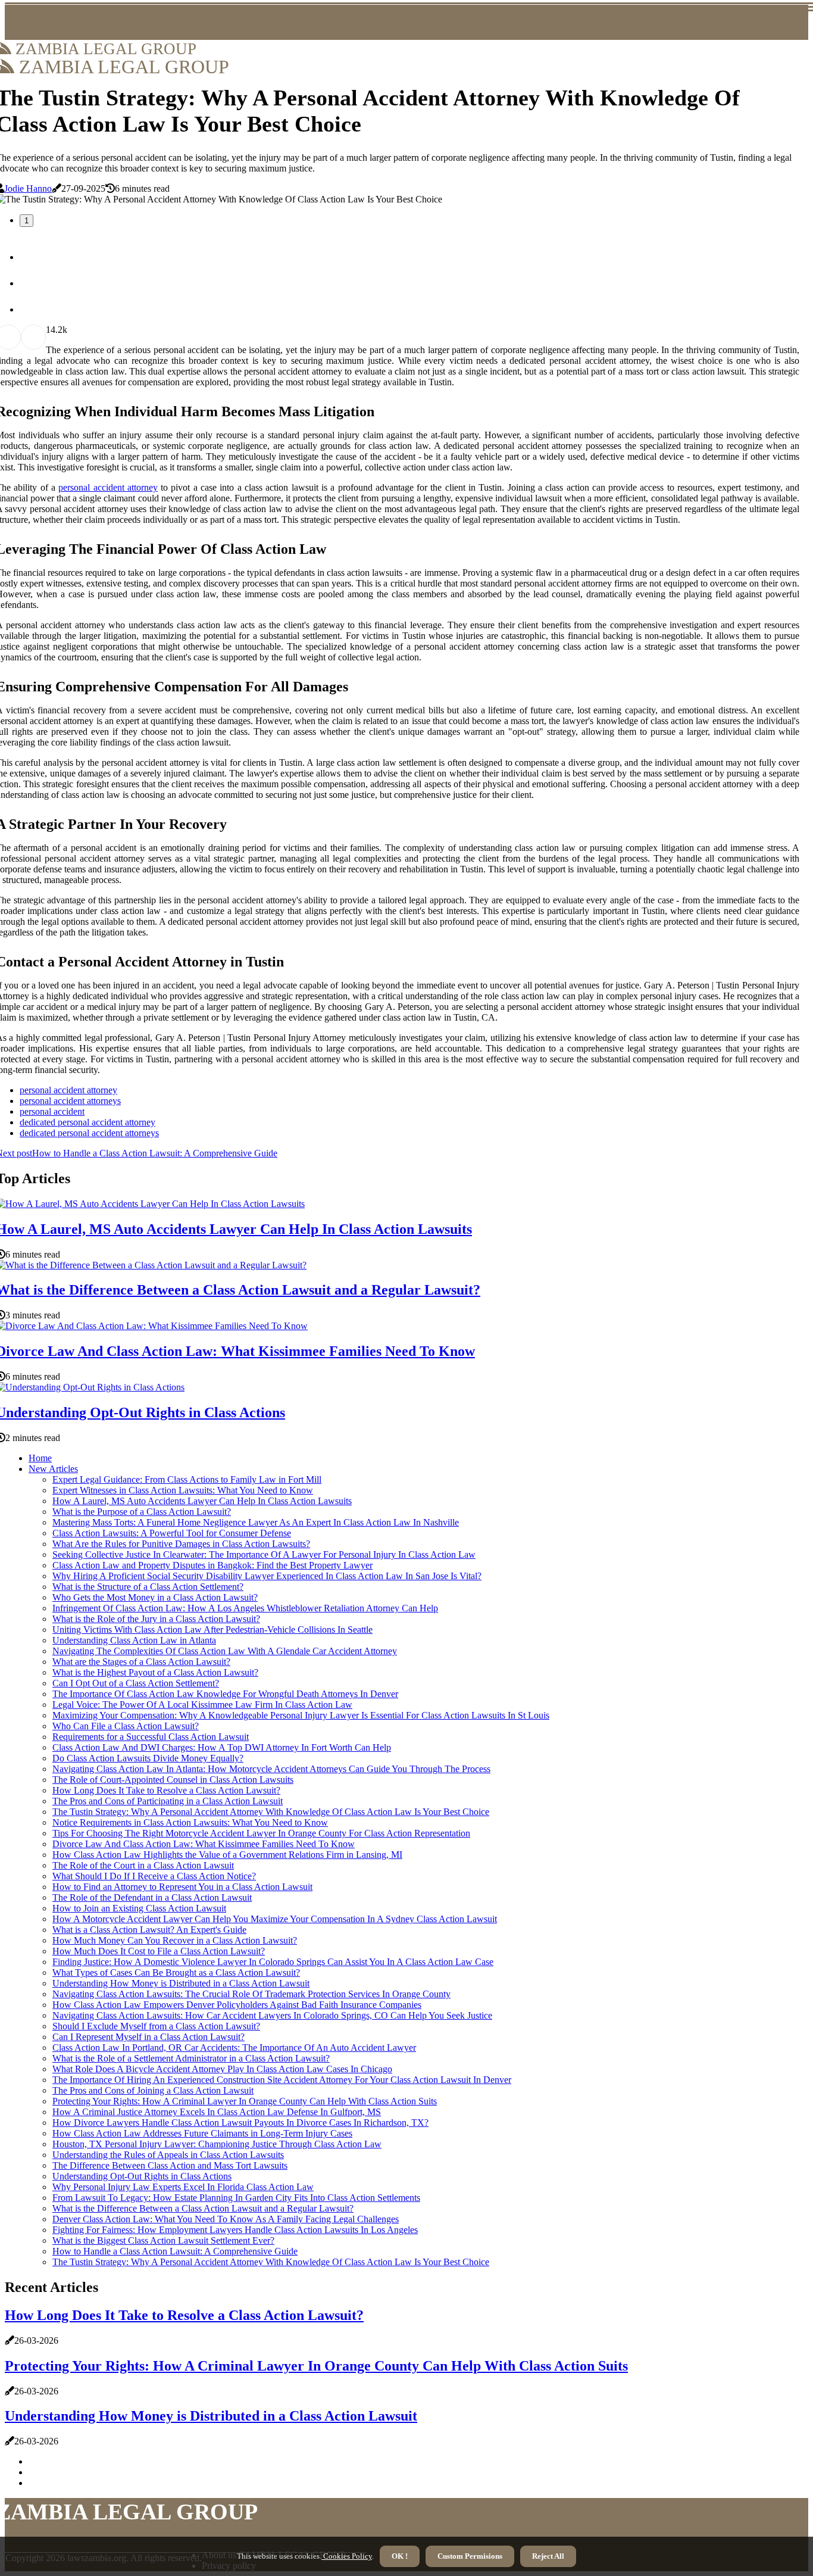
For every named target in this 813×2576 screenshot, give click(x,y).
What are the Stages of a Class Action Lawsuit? (141, 1662)
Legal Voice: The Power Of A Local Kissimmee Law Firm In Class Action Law (202, 1705)
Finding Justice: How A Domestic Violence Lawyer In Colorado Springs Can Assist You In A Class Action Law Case (273, 1962)
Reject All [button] (548, 2556)
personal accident (52, 1111)
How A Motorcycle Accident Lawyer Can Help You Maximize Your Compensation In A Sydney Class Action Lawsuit (275, 1919)
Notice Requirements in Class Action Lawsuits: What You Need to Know (190, 1822)
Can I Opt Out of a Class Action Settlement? (136, 1683)
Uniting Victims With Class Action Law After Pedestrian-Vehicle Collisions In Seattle (212, 1630)
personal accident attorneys (70, 1101)
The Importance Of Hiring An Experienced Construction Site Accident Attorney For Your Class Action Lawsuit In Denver (282, 2080)
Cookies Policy (347, 2556)
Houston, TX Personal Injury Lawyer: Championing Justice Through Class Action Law (217, 2144)
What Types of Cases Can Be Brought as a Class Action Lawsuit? (176, 1972)
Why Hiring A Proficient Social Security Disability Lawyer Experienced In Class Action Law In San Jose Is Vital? (267, 1576)
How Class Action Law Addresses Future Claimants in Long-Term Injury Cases (202, 2133)
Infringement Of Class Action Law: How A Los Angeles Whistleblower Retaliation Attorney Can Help (245, 1608)
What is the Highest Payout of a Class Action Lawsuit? (155, 1672)
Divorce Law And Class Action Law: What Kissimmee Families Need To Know (204, 1844)
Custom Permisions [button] (470, 2556)
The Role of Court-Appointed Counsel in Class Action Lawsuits (173, 1780)
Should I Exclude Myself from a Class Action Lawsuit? (156, 2026)
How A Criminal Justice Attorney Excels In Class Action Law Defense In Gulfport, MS (217, 2112)
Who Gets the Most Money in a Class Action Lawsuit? (155, 1597)
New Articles (53, 1469)
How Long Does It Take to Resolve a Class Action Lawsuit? (166, 1790)
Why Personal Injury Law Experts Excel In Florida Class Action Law (183, 2187)
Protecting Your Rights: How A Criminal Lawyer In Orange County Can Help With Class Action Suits (245, 2101)
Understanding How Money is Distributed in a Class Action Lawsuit (181, 1983)
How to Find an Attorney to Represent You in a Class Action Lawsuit (182, 1887)
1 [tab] (26, 221)
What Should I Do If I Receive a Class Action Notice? (154, 1876)
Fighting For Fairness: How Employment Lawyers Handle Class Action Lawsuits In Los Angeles (235, 2230)
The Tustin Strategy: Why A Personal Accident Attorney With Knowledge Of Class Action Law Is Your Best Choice (271, 1812)
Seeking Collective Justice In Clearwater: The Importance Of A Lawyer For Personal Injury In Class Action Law (264, 1554)
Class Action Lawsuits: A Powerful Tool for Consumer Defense (172, 1533)
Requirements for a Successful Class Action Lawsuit (151, 1737)
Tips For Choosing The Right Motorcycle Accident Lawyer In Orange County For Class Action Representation (261, 1833)
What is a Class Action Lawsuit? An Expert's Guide (149, 1930)
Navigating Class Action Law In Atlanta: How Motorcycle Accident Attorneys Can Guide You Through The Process (271, 1769)
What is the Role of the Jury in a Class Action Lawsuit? (156, 1619)
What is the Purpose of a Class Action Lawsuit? (142, 1512)
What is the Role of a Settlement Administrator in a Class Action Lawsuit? (191, 2058)
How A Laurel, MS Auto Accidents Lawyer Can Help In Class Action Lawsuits (202, 1501)
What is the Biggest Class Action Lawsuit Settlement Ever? (163, 2240)
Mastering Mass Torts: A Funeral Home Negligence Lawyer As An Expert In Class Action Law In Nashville (256, 1522)
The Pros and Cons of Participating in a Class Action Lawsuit (168, 1801)
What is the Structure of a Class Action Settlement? (148, 1587)
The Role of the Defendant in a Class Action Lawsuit (152, 1897)
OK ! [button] (400, 2556)
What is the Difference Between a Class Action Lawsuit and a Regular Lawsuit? (203, 2208)
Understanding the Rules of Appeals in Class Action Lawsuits (168, 2155)
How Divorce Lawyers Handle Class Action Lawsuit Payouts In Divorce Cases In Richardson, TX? (240, 2123)
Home (40, 1458)
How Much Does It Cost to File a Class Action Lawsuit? (159, 1951)
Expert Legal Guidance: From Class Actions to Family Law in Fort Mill (187, 1479)
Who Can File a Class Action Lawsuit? (126, 1726)
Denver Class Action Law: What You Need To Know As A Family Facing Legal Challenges (226, 2219)
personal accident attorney (108, 487)
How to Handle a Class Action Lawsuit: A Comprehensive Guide (175, 2251)
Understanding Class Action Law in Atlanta (134, 1640)
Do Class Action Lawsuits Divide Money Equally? (148, 1758)
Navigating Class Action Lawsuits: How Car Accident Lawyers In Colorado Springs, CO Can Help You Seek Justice (272, 2015)
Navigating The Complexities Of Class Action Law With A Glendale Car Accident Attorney (225, 1651)
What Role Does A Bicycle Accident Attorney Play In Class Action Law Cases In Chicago (222, 2069)
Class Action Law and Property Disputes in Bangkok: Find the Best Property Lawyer (212, 1565)
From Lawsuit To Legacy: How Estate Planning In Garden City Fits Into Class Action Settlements (236, 2198)
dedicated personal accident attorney (87, 1122)
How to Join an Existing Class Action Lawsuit (139, 1908)
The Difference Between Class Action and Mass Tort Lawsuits (170, 2165)
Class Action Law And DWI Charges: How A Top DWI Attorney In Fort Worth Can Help (222, 1747)
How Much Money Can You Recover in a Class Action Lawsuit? (175, 1940)
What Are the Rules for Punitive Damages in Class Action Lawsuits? (181, 1544)
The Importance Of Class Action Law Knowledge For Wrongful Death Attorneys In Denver (225, 1694)
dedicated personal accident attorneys (89, 1133)
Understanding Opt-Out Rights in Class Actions (142, 2176)
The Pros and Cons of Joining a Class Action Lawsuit (153, 2090)
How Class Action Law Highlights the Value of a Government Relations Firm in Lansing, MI (227, 1855)
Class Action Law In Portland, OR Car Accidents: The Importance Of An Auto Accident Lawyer (234, 2048)
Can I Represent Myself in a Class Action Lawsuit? (148, 2037)
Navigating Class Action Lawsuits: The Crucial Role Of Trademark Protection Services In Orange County (251, 1994)
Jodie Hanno (28, 188)
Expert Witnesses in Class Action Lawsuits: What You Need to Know (183, 1490)
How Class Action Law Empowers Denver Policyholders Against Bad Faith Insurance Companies (237, 2005)
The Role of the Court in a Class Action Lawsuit (143, 1865)
